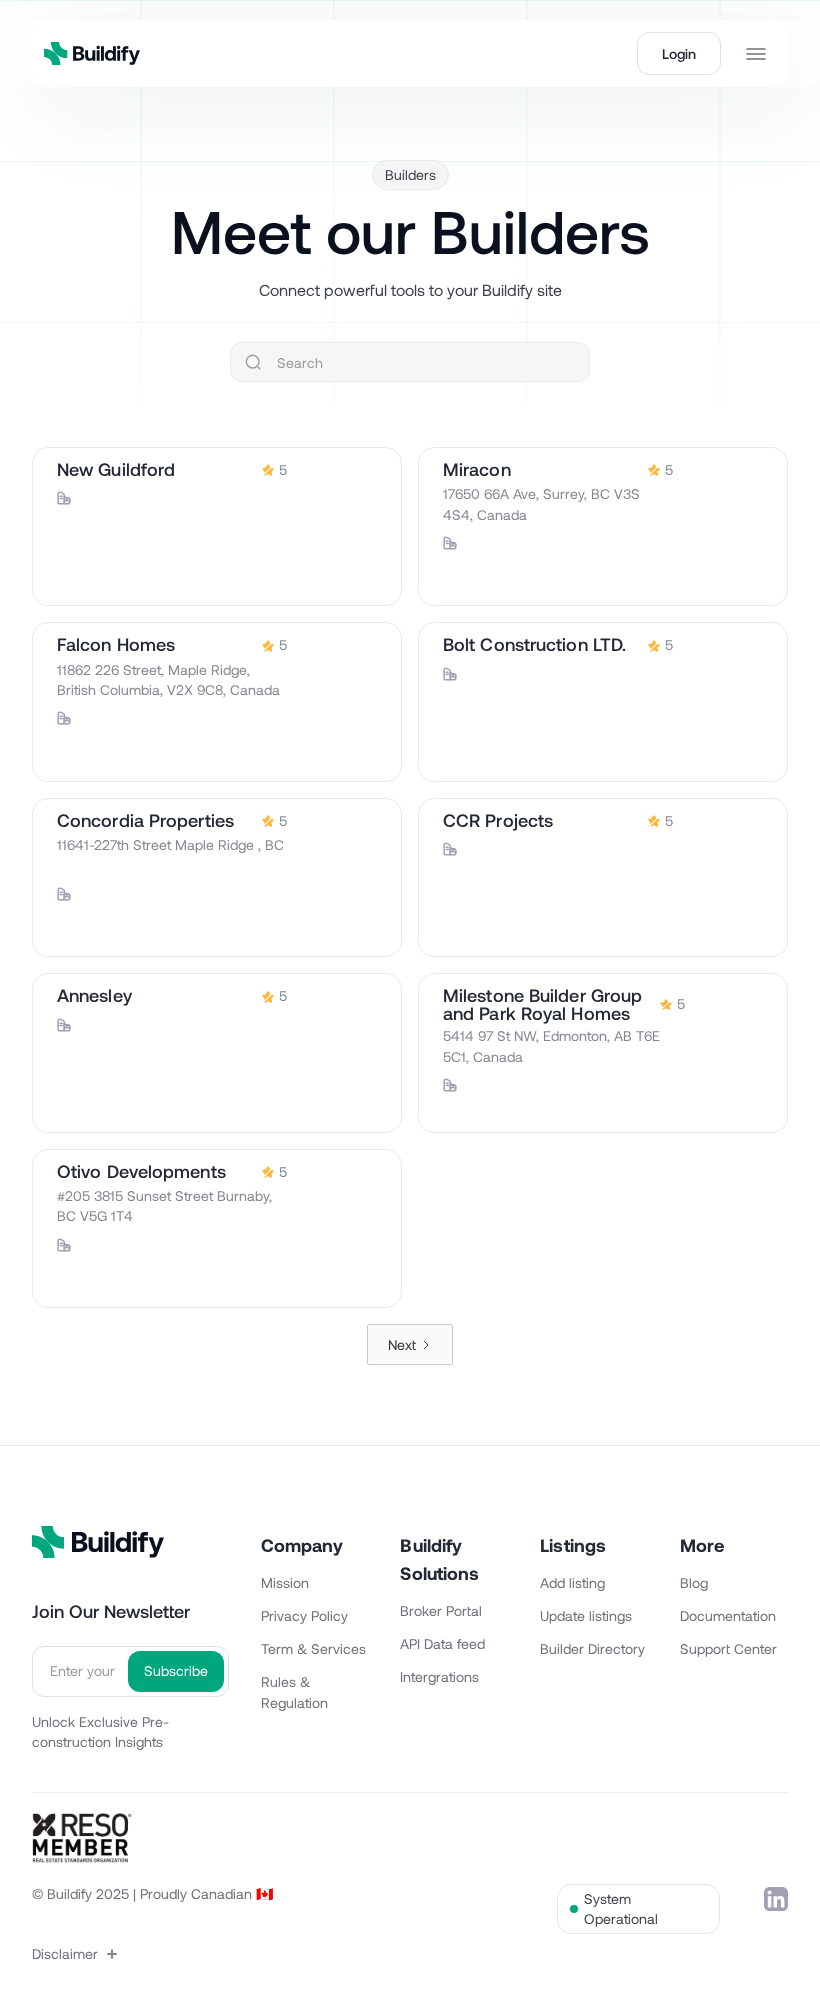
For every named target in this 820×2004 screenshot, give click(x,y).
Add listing (572, 1582)
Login (679, 53)
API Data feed (442, 1643)
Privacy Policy (304, 1615)
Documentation (728, 1615)
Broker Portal (441, 1610)
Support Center (728, 1648)
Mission (285, 1582)
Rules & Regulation (294, 1692)
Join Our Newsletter (111, 1611)
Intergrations (439, 1676)
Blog (694, 1582)
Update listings (586, 1615)
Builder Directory (592, 1648)
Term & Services (313, 1648)
